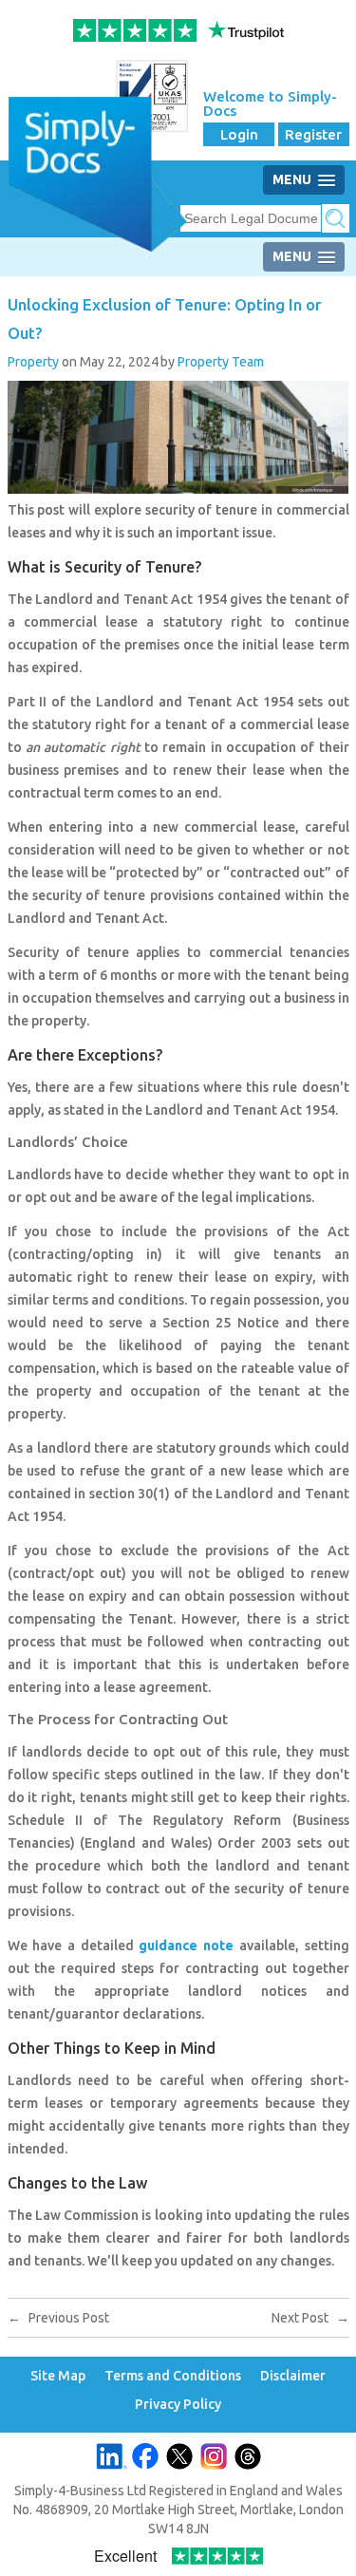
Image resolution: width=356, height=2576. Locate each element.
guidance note (186, 1946)
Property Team (221, 362)
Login (239, 134)
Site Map (58, 2376)
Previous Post (58, 2318)
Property (33, 362)
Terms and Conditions (173, 2376)
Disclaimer (293, 2376)
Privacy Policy (178, 2405)
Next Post (310, 2318)
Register (313, 134)
